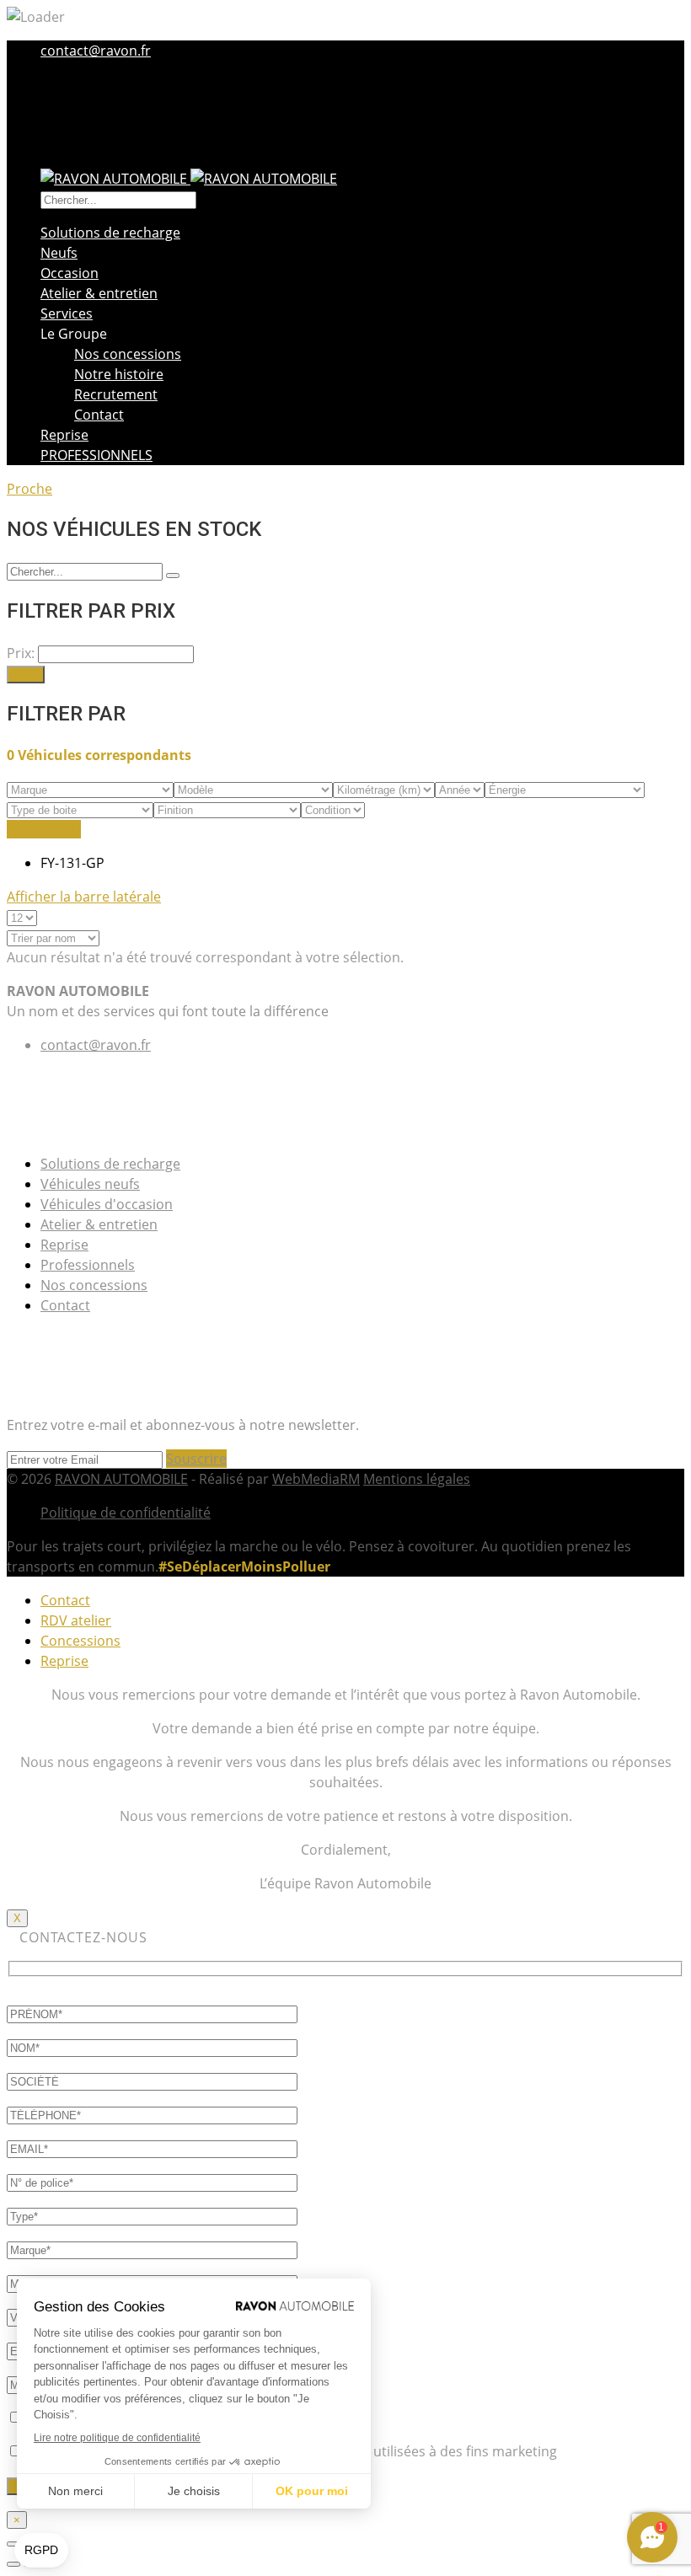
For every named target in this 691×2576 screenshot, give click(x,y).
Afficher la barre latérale (84, 897)
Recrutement (116, 394)
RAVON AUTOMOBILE (121, 1479)
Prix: (21, 653)
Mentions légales (417, 1479)
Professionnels (88, 1265)
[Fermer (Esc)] (13, 2544)
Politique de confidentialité (126, 1513)
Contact (99, 415)
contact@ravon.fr (96, 51)
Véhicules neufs (90, 1184)
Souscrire (196, 1459)
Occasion (70, 273)
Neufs (59, 253)
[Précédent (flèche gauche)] (13, 2564)
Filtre (26, 675)
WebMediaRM (316, 1479)
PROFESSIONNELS (96, 455)
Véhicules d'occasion (107, 1204)
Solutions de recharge (110, 233)
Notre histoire (119, 374)
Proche (29, 489)
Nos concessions (128, 354)
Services (67, 313)
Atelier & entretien (99, 293)
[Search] (173, 576)
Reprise (64, 435)
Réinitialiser (44, 829)
